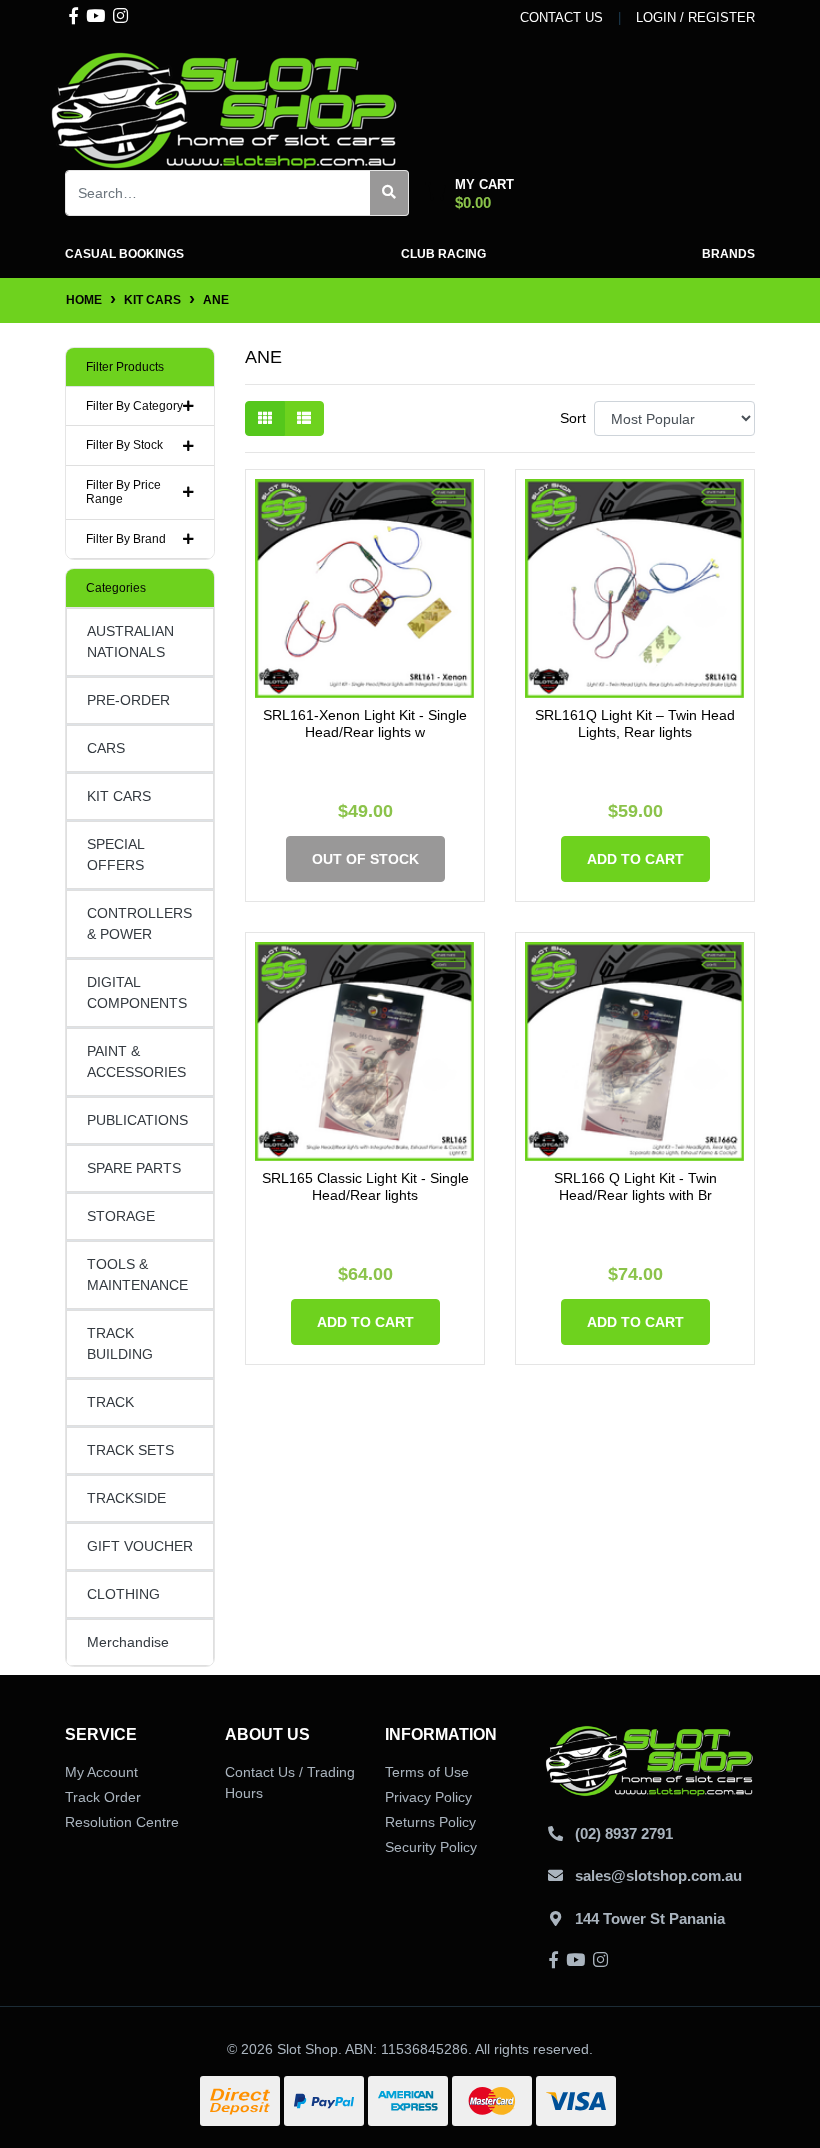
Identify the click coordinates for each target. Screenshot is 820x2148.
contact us (561, 17)
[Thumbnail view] (265, 418)
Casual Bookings (124, 254)
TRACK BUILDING (120, 1343)
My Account (101, 1772)
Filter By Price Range (123, 492)
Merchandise (128, 1642)
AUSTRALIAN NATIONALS (130, 641)
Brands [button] (728, 254)
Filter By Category (134, 406)
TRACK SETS (130, 1450)
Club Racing (443, 254)
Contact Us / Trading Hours (290, 1782)
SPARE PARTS (134, 1168)
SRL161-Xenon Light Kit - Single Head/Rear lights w (365, 723)
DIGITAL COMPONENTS (137, 992)
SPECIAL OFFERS (116, 854)
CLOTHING (123, 1594)
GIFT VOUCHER (140, 1546)
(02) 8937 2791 (624, 1833)
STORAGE (121, 1216)
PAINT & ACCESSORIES (136, 1061)
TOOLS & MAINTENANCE (137, 1274)
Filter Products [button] (125, 367)
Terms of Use (427, 1772)
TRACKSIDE (126, 1498)
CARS (106, 748)
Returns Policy (430, 1822)
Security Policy (431, 1847)
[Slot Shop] (225, 109)
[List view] (304, 418)
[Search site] (389, 193)
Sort (573, 418)
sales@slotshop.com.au (658, 1875)
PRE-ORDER (128, 700)
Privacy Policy (428, 1797)
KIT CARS (119, 796)
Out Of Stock (365, 859)
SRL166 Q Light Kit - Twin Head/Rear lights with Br (635, 1186)
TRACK (110, 1402)
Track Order (103, 1797)
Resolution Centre (122, 1822)
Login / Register (695, 17)
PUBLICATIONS (137, 1120)
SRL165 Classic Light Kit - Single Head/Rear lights (365, 1186)
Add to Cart (635, 859)
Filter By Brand (126, 539)
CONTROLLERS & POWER (139, 923)
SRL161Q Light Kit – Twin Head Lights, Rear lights (635, 723)
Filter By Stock (124, 445)
